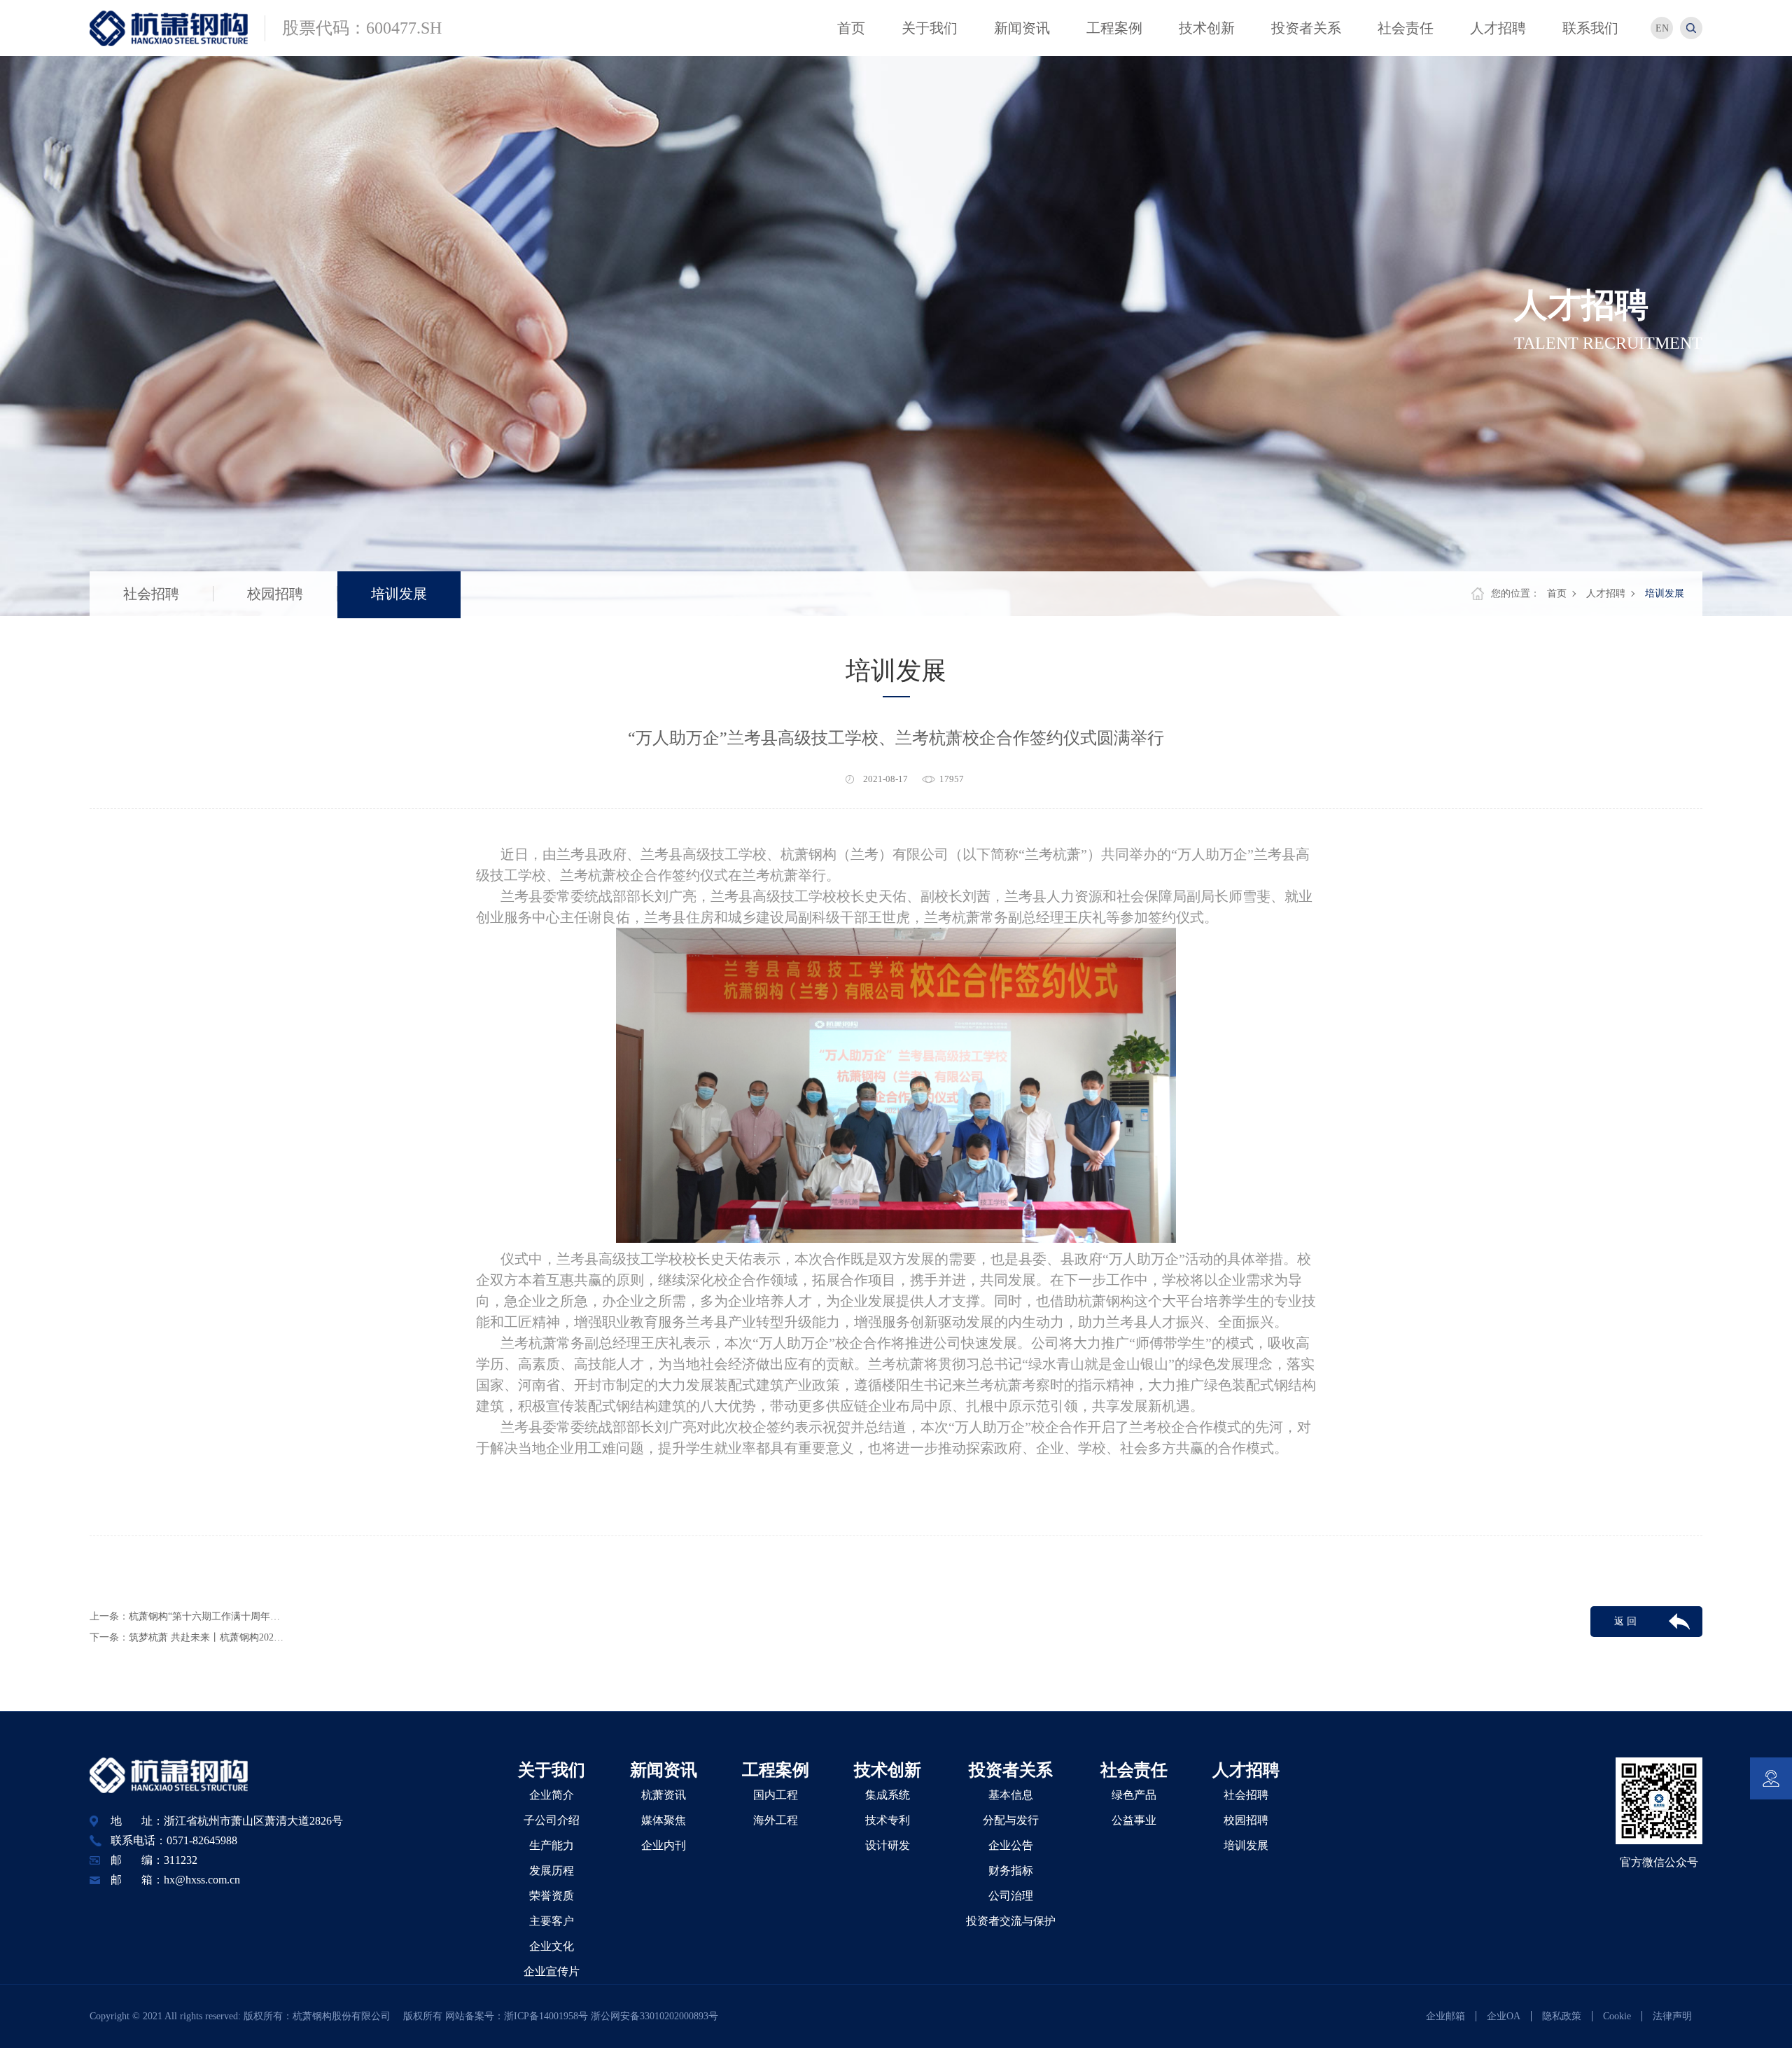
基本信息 (1011, 1795)
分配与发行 (1011, 1820)
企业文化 (552, 1946)
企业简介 (552, 1795)
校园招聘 (275, 594)
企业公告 (1011, 1845)
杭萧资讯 (664, 1795)
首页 (1557, 593)
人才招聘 (1606, 593)
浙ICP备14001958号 (547, 2016)
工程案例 (776, 1770)
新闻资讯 (664, 1770)
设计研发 (888, 1845)
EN (1662, 28)
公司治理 (1011, 1896)
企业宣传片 (552, 1971)
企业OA (1504, 2016)
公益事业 (1134, 1820)
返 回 (1625, 1621)
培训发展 (399, 594)
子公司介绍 (552, 1820)
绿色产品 (1134, 1795)
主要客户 (552, 1921)
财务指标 (1011, 1871)
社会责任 (1134, 1770)
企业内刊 (664, 1845)
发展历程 (552, 1871)
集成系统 (888, 1795)
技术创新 (888, 1770)
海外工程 (776, 1820)
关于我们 (552, 1770)
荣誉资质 (552, 1896)
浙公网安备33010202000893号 (654, 2016)
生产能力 (552, 1845)
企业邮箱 (1445, 2016)
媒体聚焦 (664, 1820)
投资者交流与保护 (1011, 1921)
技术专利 (888, 1820)
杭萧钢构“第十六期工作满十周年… (204, 1616)
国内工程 (776, 1795)
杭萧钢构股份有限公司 (346, 2016)
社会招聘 (151, 594)
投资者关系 (1011, 1770)
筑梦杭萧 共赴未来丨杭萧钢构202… (206, 1637)
